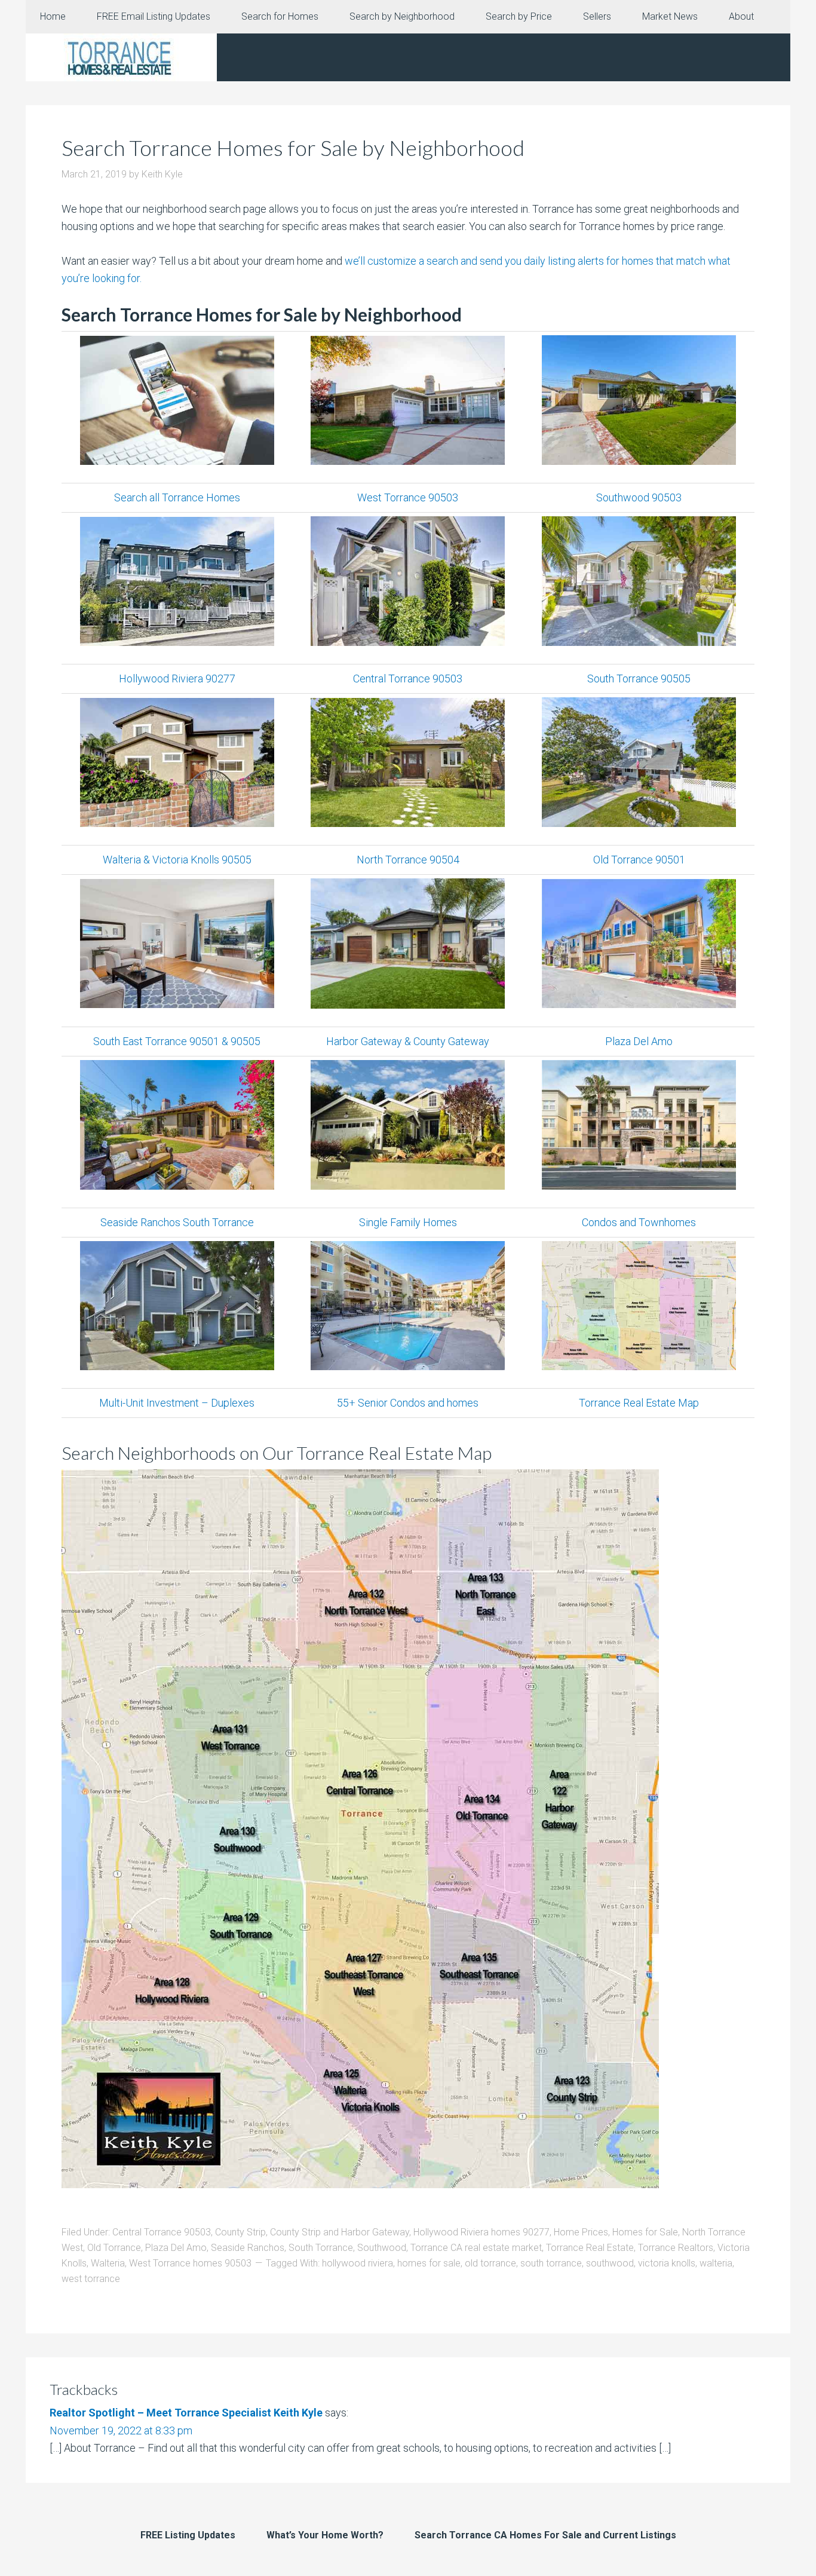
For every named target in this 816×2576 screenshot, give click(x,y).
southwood (610, 2263)
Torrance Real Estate (590, 2248)
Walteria (108, 2263)
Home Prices (581, 2232)
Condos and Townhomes (639, 1222)
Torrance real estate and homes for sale (121, 57)
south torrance (551, 2263)
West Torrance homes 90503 (190, 2263)
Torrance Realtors (676, 2248)
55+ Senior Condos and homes (408, 1403)
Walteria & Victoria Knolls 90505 (177, 860)
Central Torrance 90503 (408, 679)
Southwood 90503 (639, 497)
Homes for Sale (645, 2232)
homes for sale (429, 2263)
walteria (716, 2263)
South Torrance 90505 (639, 679)
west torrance (91, 2279)
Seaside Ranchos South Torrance (177, 1222)
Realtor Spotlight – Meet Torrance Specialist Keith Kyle (186, 2413)
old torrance (490, 2263)
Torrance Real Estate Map (639, 1403)
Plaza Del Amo (639, 1041)
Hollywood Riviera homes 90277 (481, 2232)
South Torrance (321, 2248)
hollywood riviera (358, 2263)
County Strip (240, 2232)
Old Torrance (114, 2248)
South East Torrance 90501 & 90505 (177, 1041)
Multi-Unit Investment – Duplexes (177, 1403)
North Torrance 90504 (408, 860)
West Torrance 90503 (408, 497)
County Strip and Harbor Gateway (340, 2232)
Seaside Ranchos (248, 2248)
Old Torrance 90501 (639, 860)
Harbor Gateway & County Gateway (408, 1041)
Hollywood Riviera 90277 (177, 679)
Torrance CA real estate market (476, 2248)
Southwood (382, 2248)
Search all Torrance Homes (177, 497)
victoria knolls (667, 2263)
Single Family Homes (408, 1222)
